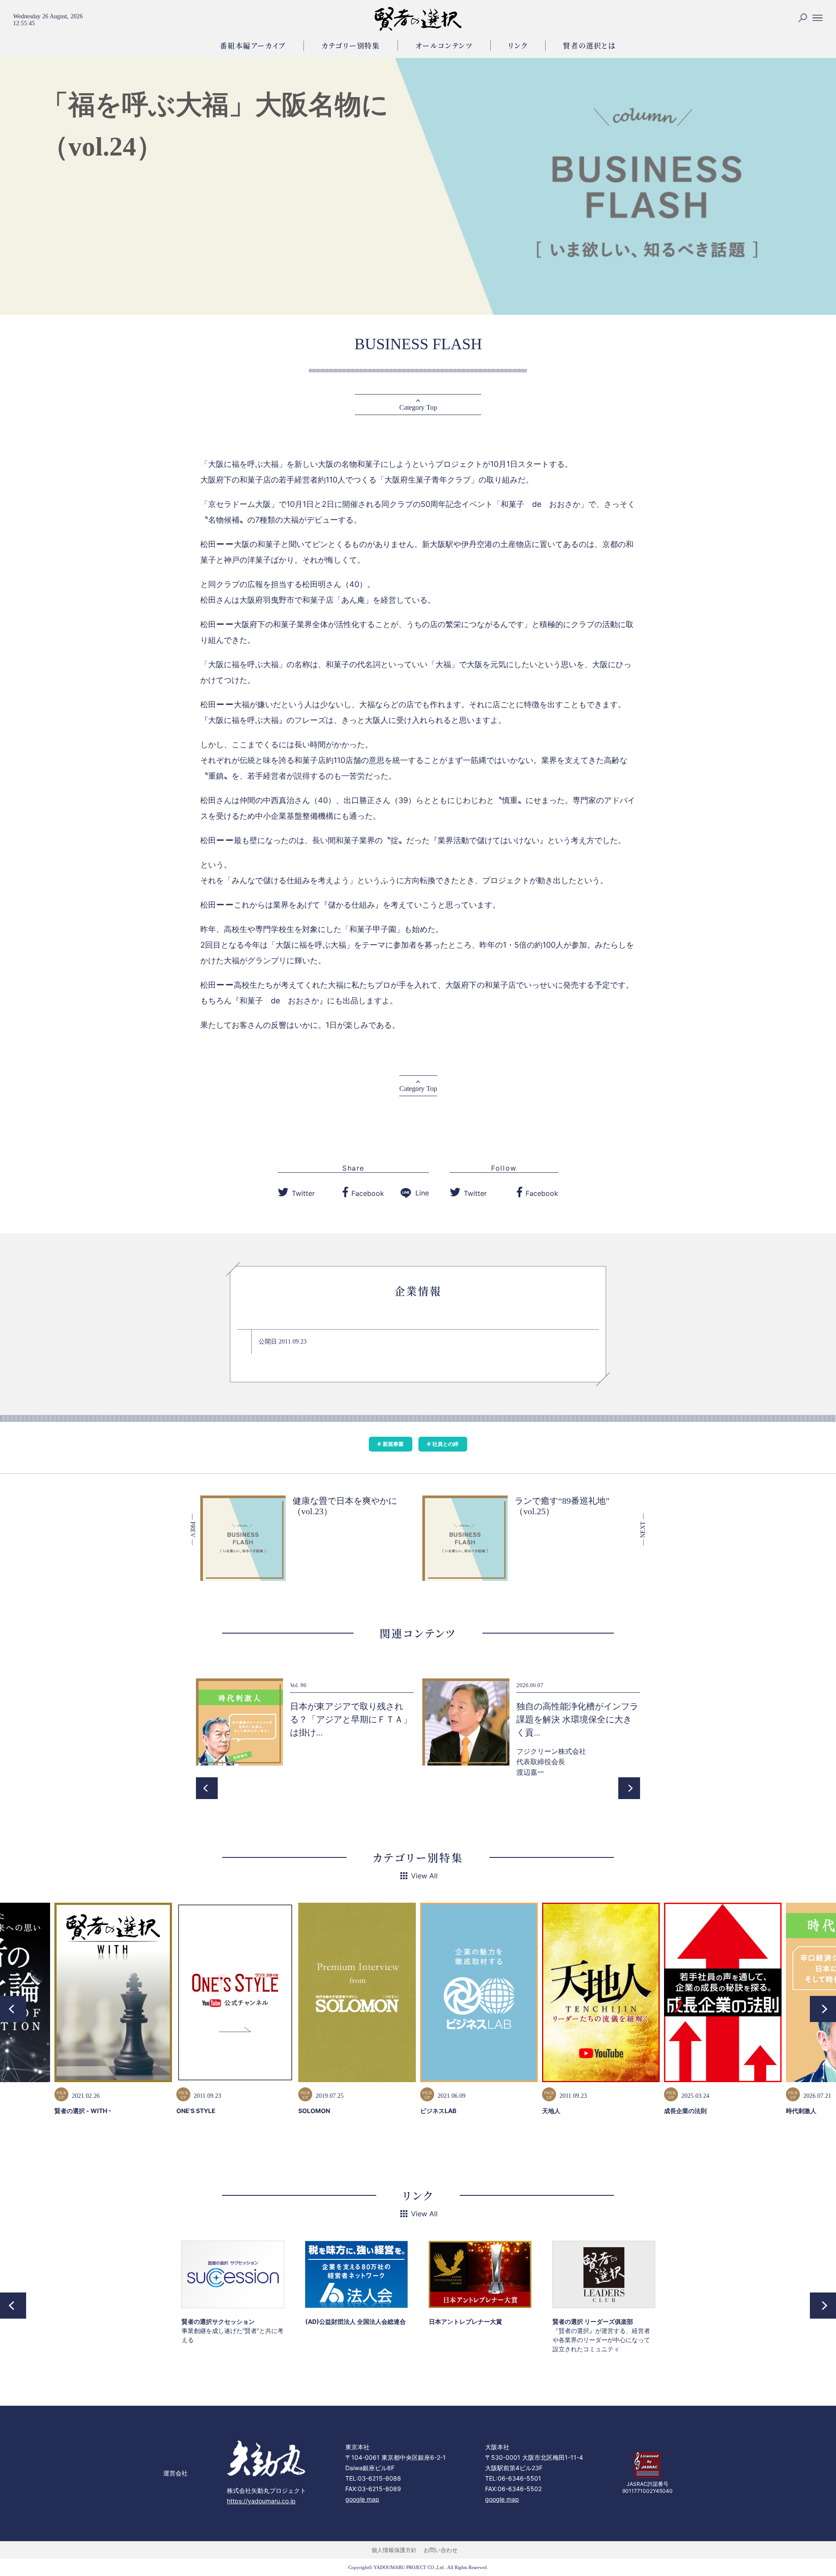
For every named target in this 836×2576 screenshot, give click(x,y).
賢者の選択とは (589, 46)
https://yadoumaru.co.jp (261, 2501)
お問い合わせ (441, 2550)
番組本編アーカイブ (253, 46)
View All (424, 1876)
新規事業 (393, 1444)
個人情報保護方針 (394, 2550)
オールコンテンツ (444, 46)
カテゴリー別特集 (351, 46)
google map (362, 2499)
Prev (207, 1788)
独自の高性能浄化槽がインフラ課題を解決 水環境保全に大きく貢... (577, 1719)
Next (629, 1788)
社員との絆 (445, 1444)
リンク (518, 46)
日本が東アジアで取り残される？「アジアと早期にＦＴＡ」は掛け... (351, 1719)
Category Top (418, 407)
